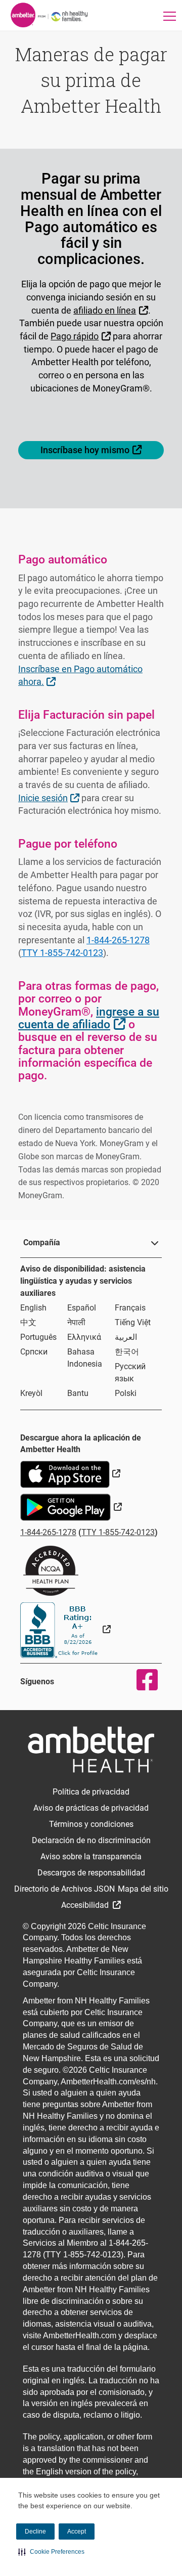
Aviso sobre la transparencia (91, 1857)
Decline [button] (35, 2531)
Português (38, 1337)
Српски (34, 1352)
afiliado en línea (112, 310)
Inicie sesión (50, 798)
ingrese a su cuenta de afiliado (89, 1018)
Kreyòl (31, 1393)
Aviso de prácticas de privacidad (91, 1808)
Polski (126, 1393)
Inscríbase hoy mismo (102, 450)
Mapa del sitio (143, 1889)
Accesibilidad (86, 1905)
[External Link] (65, 1629)
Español (82, 1308)
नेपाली (76, 1322)
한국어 (127, 1352)
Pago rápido (82, 336)
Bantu (78, 1393)
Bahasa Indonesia (85, 1358)
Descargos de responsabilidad (91, 1873)
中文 (28, 1322)
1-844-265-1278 (118, 940)
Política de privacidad (91, 1792)
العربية (126, 1337)
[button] (51, 2552)
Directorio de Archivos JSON (64, 1889)
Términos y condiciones (91, 1824)
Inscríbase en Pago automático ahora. (80, 675)
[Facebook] (141, 1680)
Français (130, 1308)
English (33, 1308)
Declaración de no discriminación (91, 1840)
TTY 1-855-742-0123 (62, 953)
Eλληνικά (84, 1337)
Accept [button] (77, 2531)
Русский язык (130, 1372)
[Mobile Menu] (170, 16)
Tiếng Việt (133, 1322)
